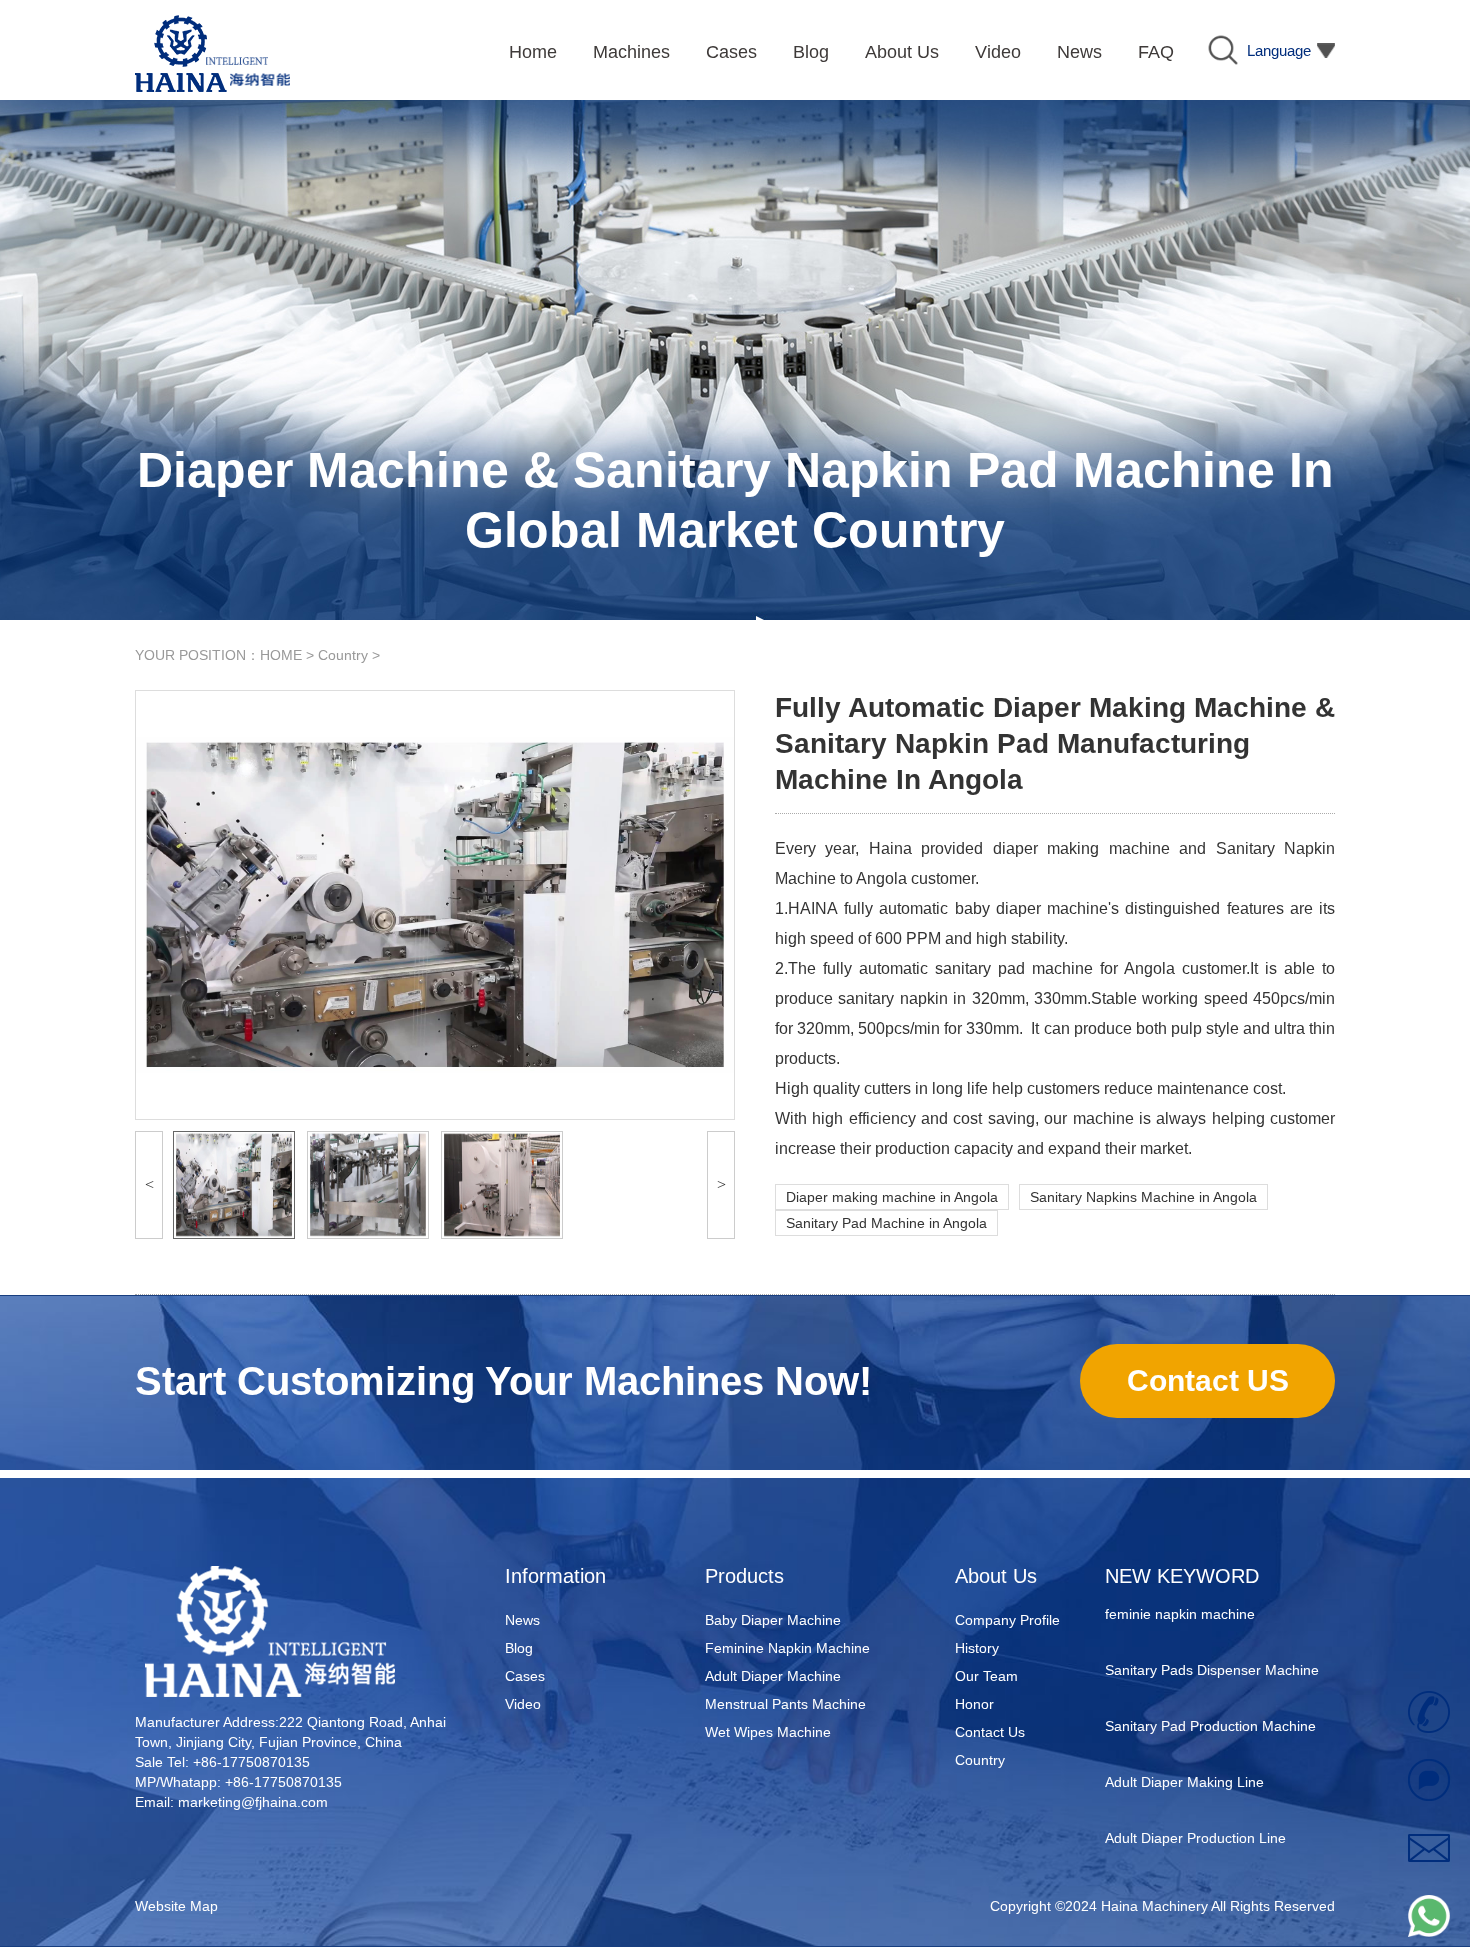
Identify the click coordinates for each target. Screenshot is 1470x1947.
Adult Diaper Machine (773, 1676)
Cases (525, 1676)
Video (523, 1704)
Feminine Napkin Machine (787, 1648)
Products (744, 1576)
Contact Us (990, 1732)
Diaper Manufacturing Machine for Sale (1213, 1880)
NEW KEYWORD (1182, 1576)
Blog (519, 1648)
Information (555, 1576)
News (522, 1620)
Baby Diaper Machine (773, 1620)
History (977, 1648)
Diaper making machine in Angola (892, 1197)
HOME (281, 655)
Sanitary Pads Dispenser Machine (1212, 1642)
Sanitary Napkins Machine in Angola (1143, 1197)
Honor (974, 1704)
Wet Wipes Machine (768, 1732)
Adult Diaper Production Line (1195, 1810)
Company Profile (1007, 1620)
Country (343, 655)
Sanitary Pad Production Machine (1210, 1698)
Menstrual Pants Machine (785, 1704)
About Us (996, 1576)
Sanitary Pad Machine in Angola (886, 1223)
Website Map (176, 1906)
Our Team (986, 1676)
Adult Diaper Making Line (1184, 1754)
